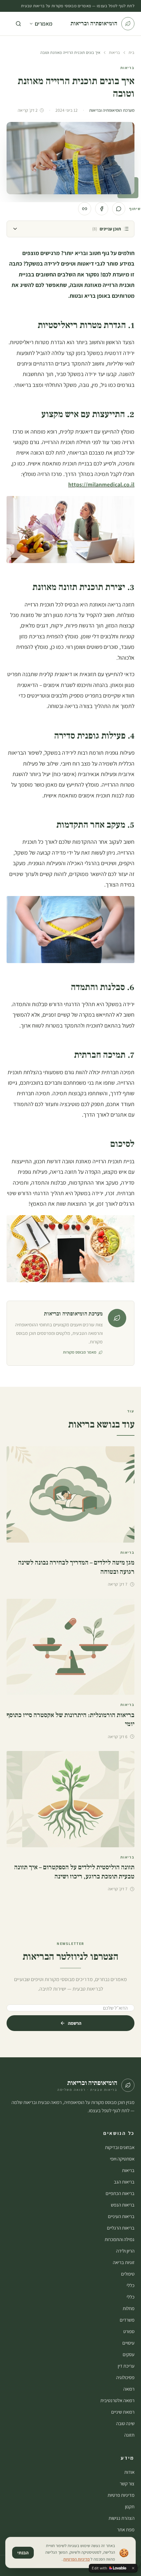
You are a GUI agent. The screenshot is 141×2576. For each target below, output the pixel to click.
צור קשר (127, 2483)
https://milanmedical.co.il (101, 484)
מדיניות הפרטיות (77, 2559)
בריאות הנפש (123, 2205)
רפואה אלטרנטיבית (117, 2400)
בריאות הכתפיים (120, 2193)
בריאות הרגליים (121, 2228)
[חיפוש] (18, 24)
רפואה (129, 2389)
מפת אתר (126, 2529)
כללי (131, 2285)
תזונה (129, 2435)
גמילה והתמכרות (120, 2239)
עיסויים (128, 2343)
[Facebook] (102, 209)
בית (131, 52)
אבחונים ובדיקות (120, 2147)
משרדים (127, 2320)
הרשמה (75, 2023)
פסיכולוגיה (125, 2377)
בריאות (114, 52)
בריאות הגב (124, 2182)
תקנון (130, 2506)
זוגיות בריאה (124, 2262)
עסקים (129, 2354)
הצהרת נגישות (121, 2518)
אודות (129, 2472)
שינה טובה (125, 2423)
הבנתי (23, 2553)
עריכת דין (126, 2366)
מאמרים (44, 24)
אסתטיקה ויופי (122, 2159)
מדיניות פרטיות (121, 2495)
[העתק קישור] (85, 209)
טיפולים (128, 2274)
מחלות (129, 2308)
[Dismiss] (133, 2568)
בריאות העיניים (121, 2216)
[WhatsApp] (119, 209)
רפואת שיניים (123, 2412)
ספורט (129, 2331)
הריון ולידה (125, 2251)
